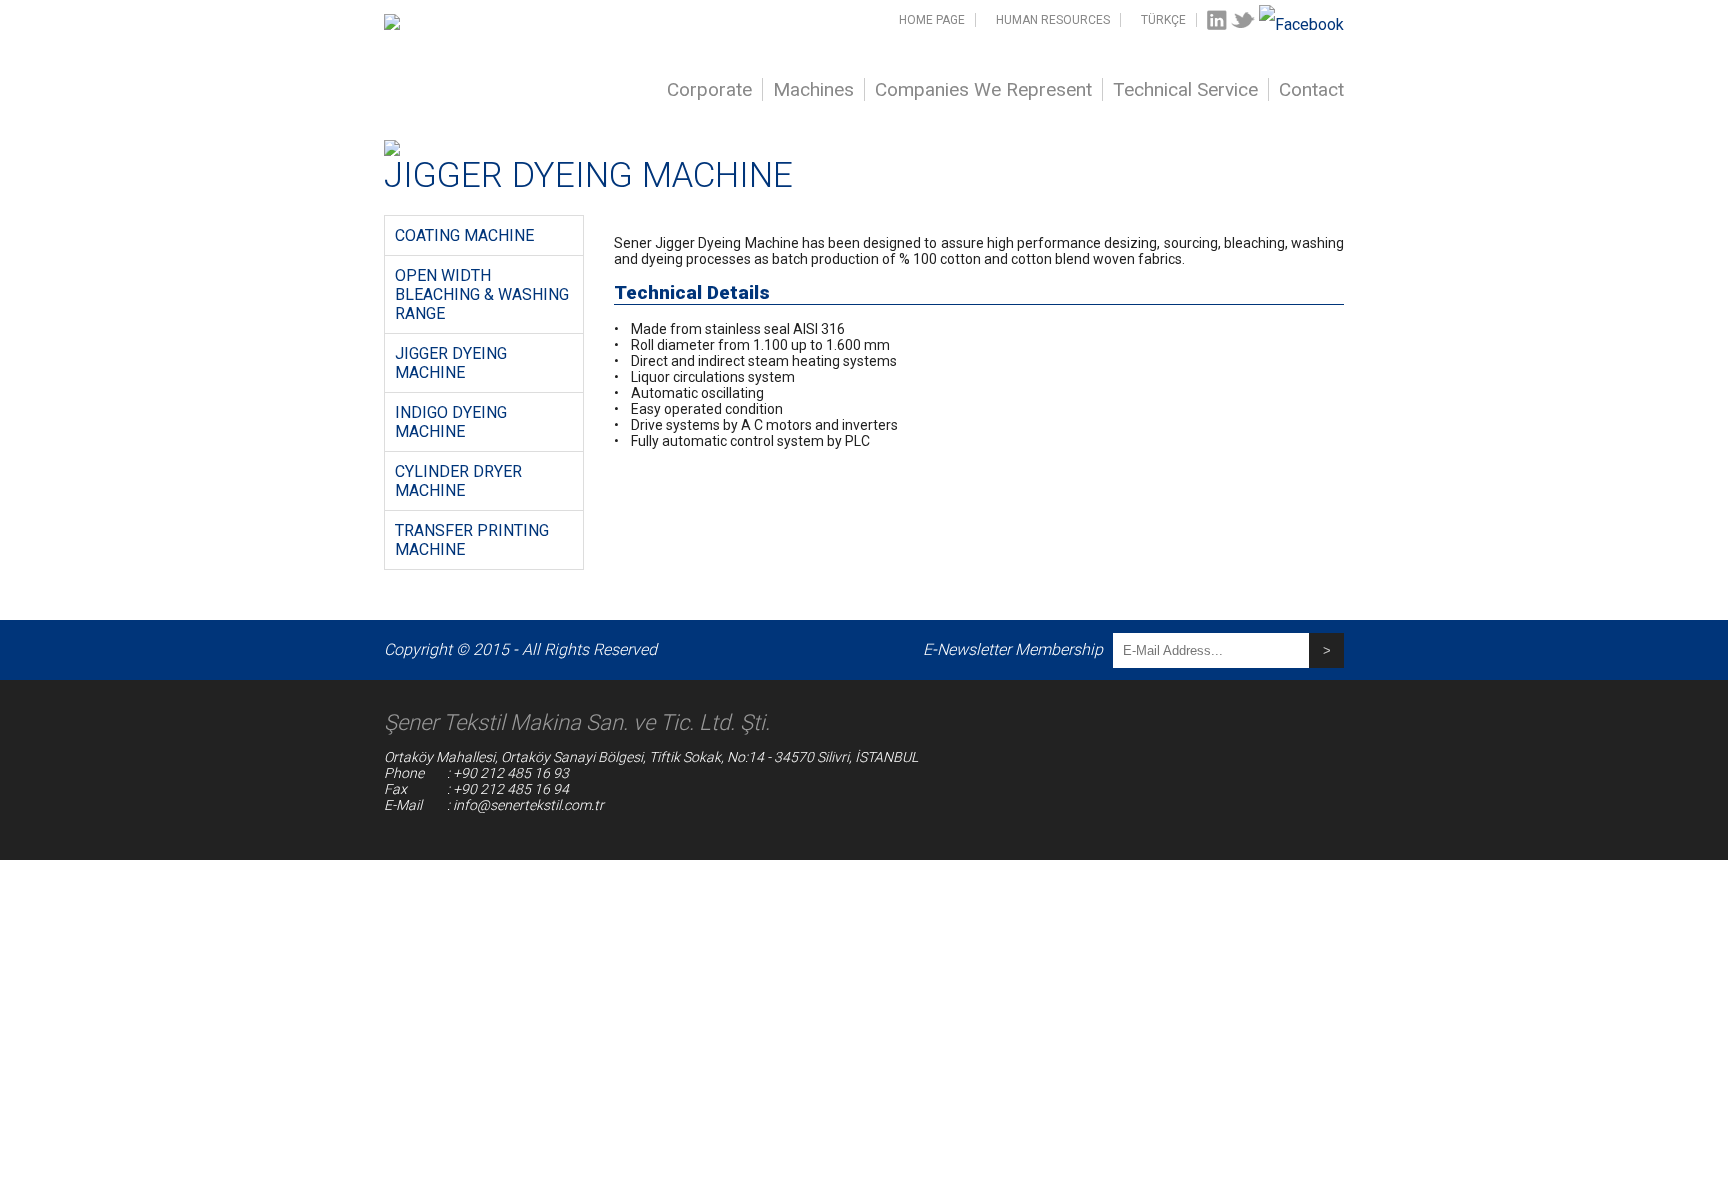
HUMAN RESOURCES (1053, 20)
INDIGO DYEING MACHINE (451, 422)
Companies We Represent (983, 89)
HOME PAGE (932, 20)
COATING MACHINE (464, 235)
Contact (1311, 89)
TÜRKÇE (1163, 20)
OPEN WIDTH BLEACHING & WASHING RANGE (482, 294)
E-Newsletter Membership (1013, 649)
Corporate (709, 89)
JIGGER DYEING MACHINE (451, 363)
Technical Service (1185, 89)
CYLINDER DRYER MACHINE (458, 481)
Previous (354, 140)
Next (1374, 140)
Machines (813, 89)
